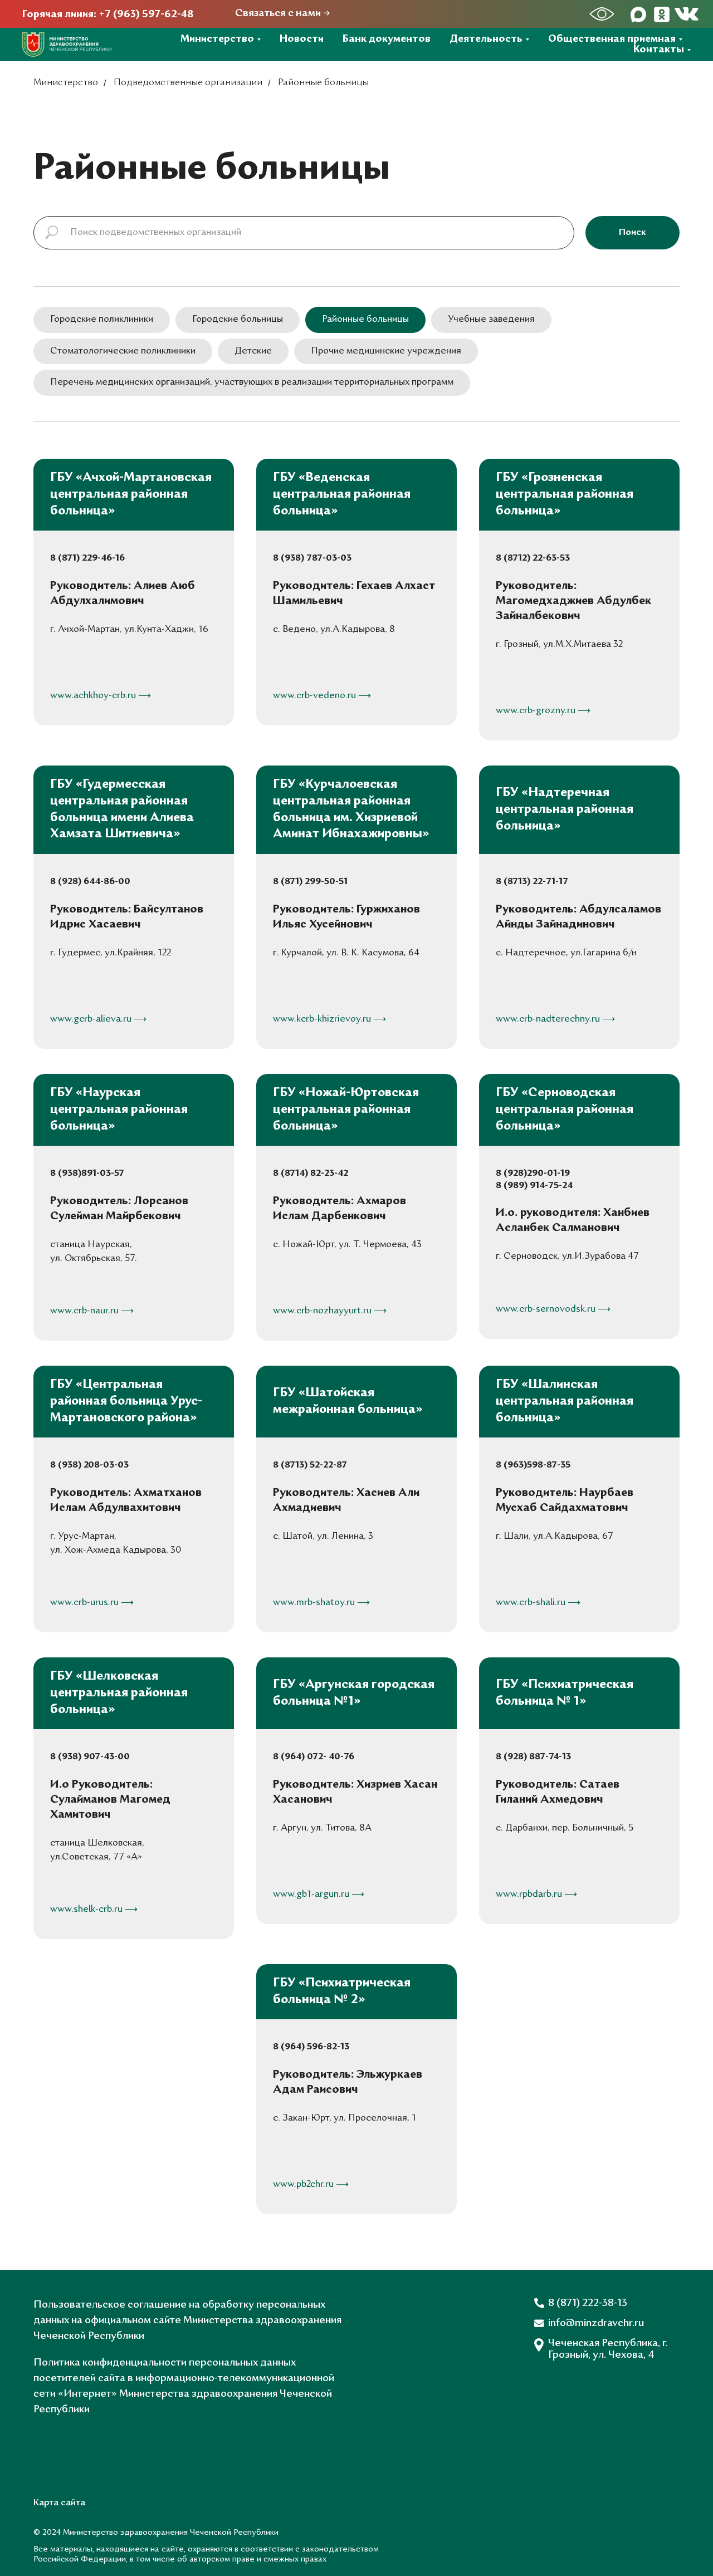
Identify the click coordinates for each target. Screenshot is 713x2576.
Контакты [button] (659, 50)
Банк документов (387, 39)
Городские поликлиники (102, 320)
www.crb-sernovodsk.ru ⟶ (553, 1309)
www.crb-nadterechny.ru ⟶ (555, 1019)
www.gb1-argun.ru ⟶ (319, 1895)
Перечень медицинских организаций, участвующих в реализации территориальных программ (252, 382)
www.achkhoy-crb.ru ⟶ (101, 696)
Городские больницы (238, 320)
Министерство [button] (217, 39)
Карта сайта (59, 2503)
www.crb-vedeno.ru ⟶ (322, 696)
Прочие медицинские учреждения (386, 351)
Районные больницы (365, 320)
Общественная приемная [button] (612, 39)
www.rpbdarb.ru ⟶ (536, 1895)
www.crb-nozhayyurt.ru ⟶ (330, 1311)
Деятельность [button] (486, 39)
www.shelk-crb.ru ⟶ (94, 1910)
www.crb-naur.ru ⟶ (92, 1311)
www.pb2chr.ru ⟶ (311, 2185)
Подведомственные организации (188, 83)
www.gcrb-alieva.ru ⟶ (98, 1019)
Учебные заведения (491, 320)
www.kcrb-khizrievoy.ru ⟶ (329, 1019)
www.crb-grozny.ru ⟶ (543, 711)
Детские (253, 351)
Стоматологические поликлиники (123, 351)
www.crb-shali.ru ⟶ (538, 1603)
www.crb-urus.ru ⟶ (92, 1603)
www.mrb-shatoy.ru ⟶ (321, 1603)
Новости (302, 39)
